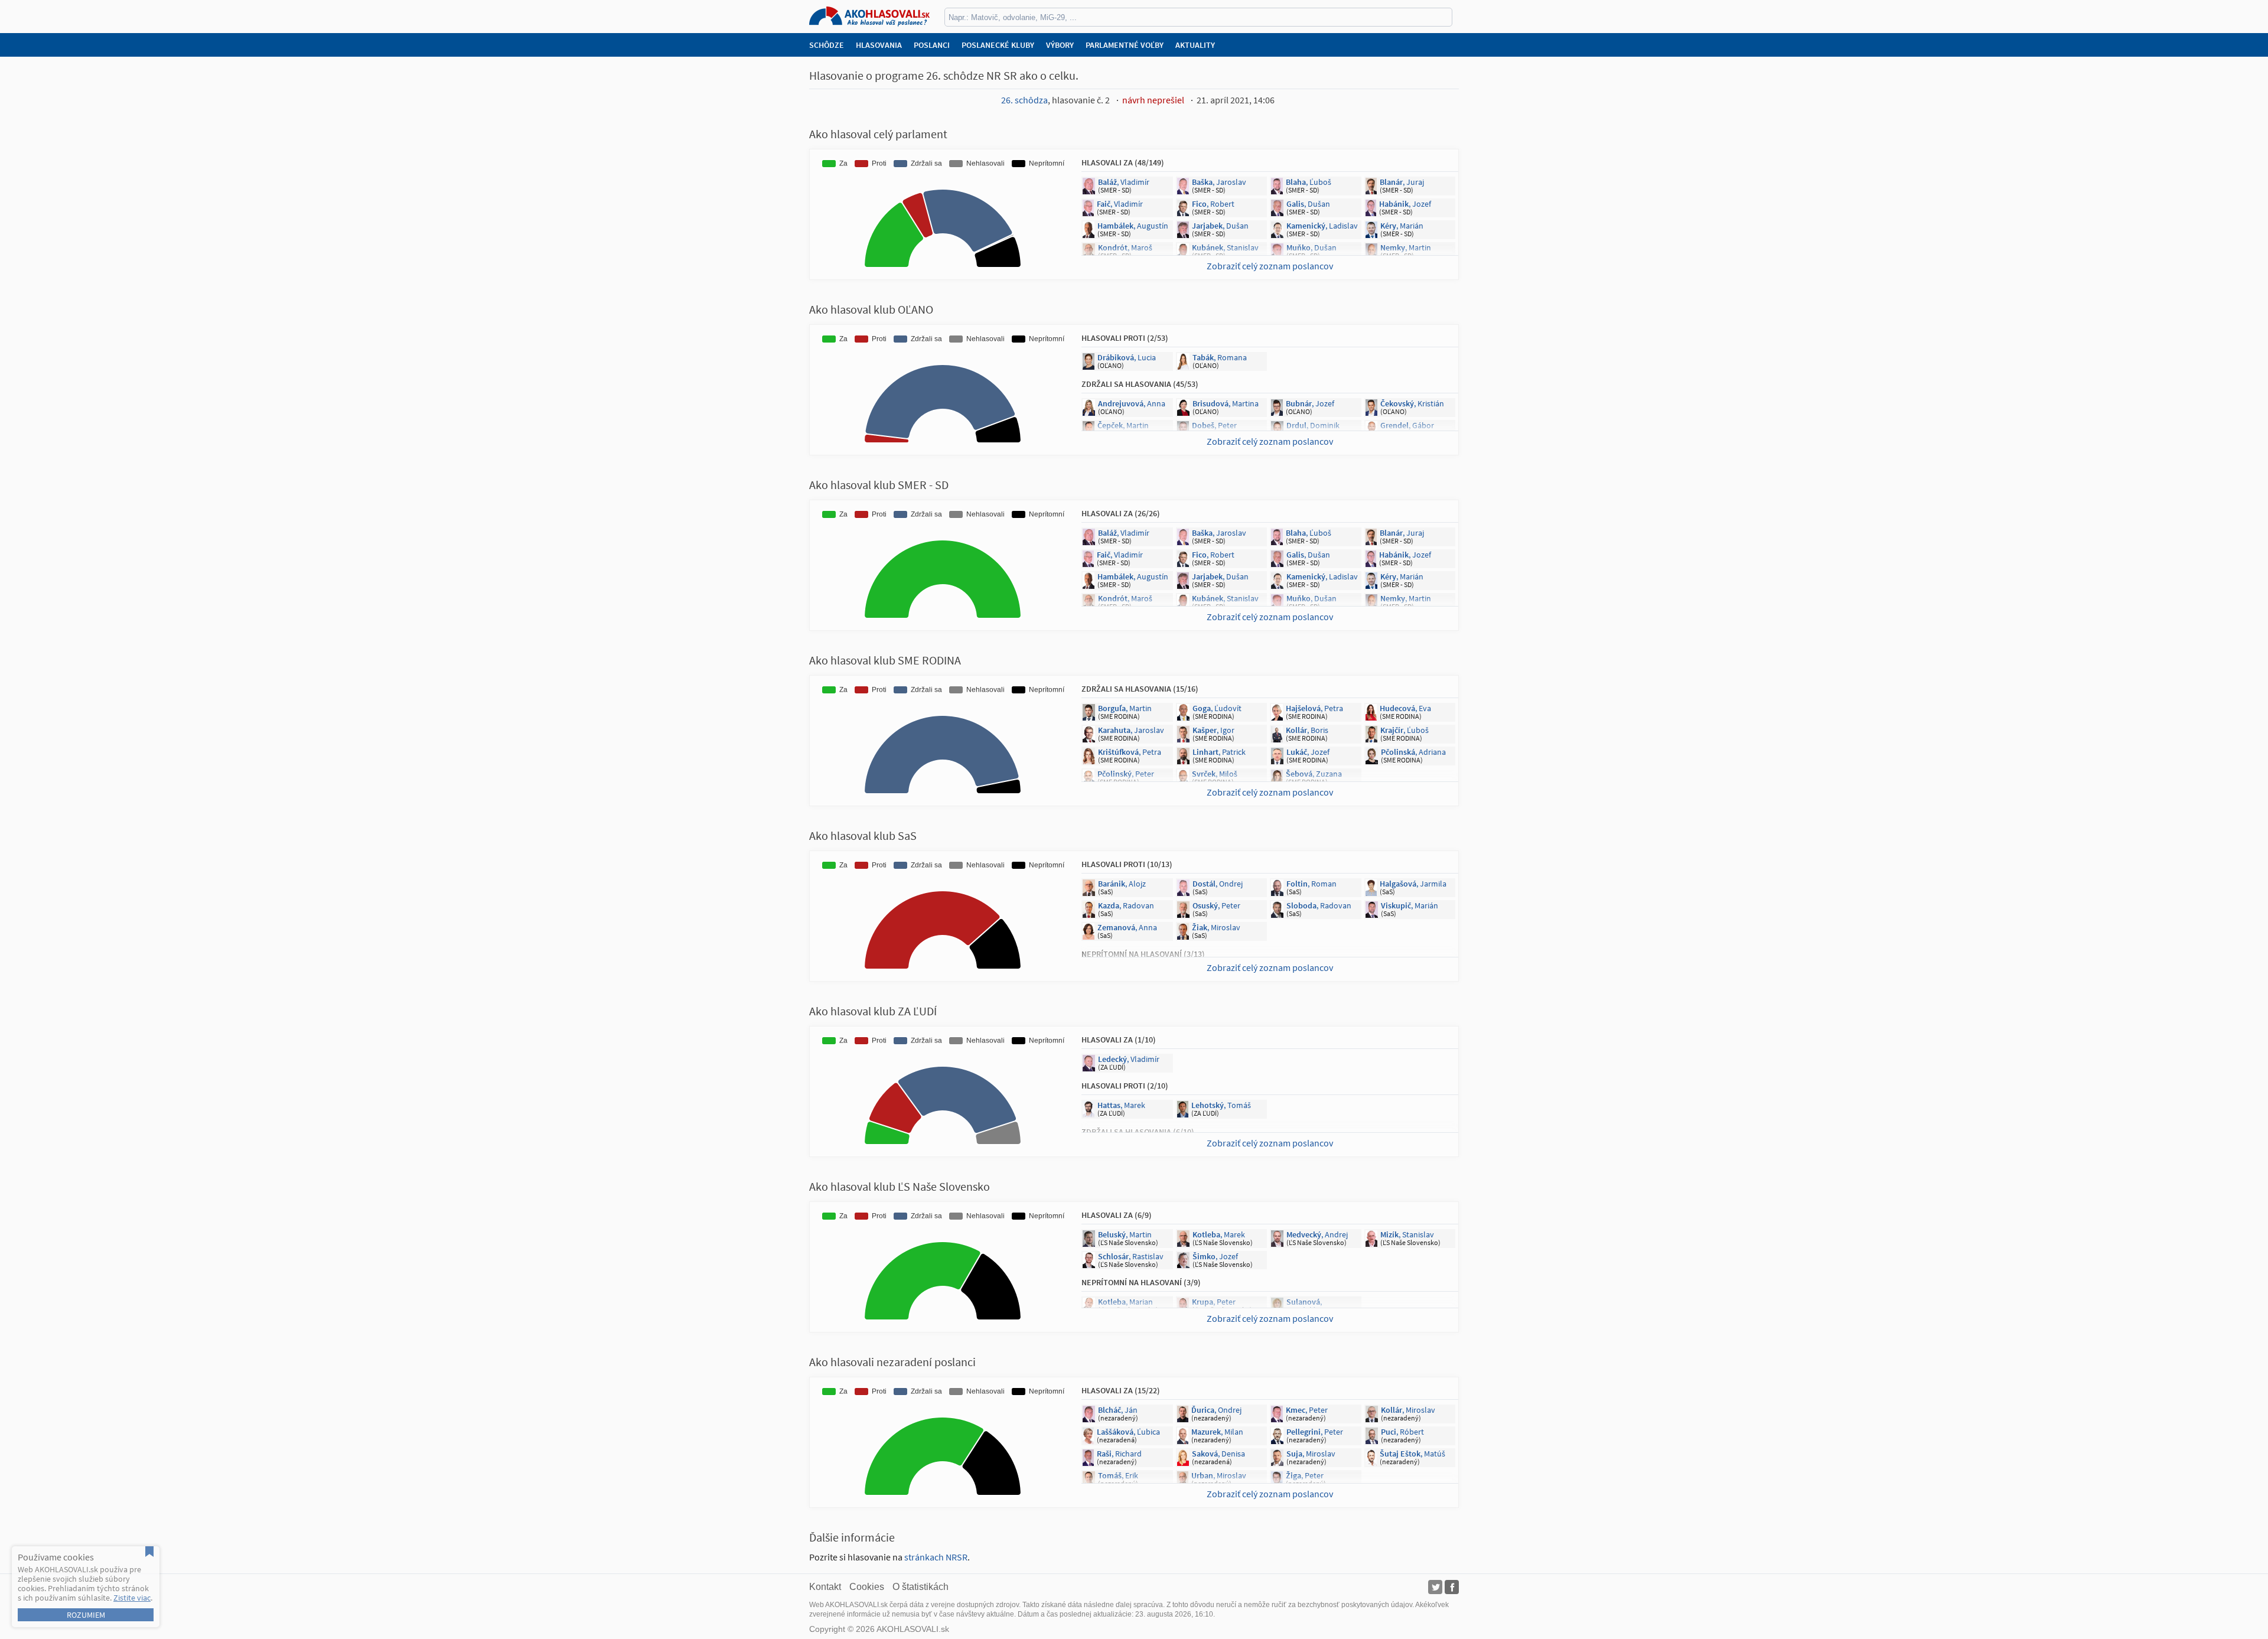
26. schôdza (1024, 100)
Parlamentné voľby (1125, 45)
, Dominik (1313, 425)
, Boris (1307, 730)
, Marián (1402, 226)
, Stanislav (1225, 247)
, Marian (1125, 1302)
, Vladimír (1124, 182)
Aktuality (1195, 45)
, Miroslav (1216, 927)
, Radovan (1126, 905)
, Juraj (1402, 182)
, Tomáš (1221, 1105)
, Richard (1119, 1454)
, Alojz (1122, 884)
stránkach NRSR (936, 1557)
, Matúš (1412, 1454)
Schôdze (827, 45)
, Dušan (1308, 204)
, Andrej (1317, 1234)
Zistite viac (132, 1598)
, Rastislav (1131, 1256)
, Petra (1314, 708)
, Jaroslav (1219, 182)
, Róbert (1121, 447)
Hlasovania (879, 45)
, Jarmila (1413, 884)
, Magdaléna (1306, 1306)
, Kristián (1412, 403)
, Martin (1406, 247)
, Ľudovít (1217, 708)
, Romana (1220, 357)
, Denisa (1218, 1454)
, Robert (1213, 204)
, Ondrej (1218, 884)
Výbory (1060, 45)
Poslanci (932, 45)
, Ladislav (1322, 226)
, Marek (1121, 1105)
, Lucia (1127, 357)
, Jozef (1405, 204)
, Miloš (1215, 774)
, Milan (1217, 1432)
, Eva (1410, 447)
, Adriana (1413, 752)
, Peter (1214, 425)
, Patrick (1219, 752)
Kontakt (825, 1587)
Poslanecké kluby (998, 45)
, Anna (1132, 403)
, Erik (1118, 1475)
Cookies (867, 1587)
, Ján (1118, 1410)
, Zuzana (1314, 774)
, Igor (1213, 730)
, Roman (1311, 884)
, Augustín (1133, 226)
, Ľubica (1128, 1432)
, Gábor (1407, 425)
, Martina (1226, 403)
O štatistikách (920, 1587)
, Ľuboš (1309, 182)
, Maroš (1125, 247)
